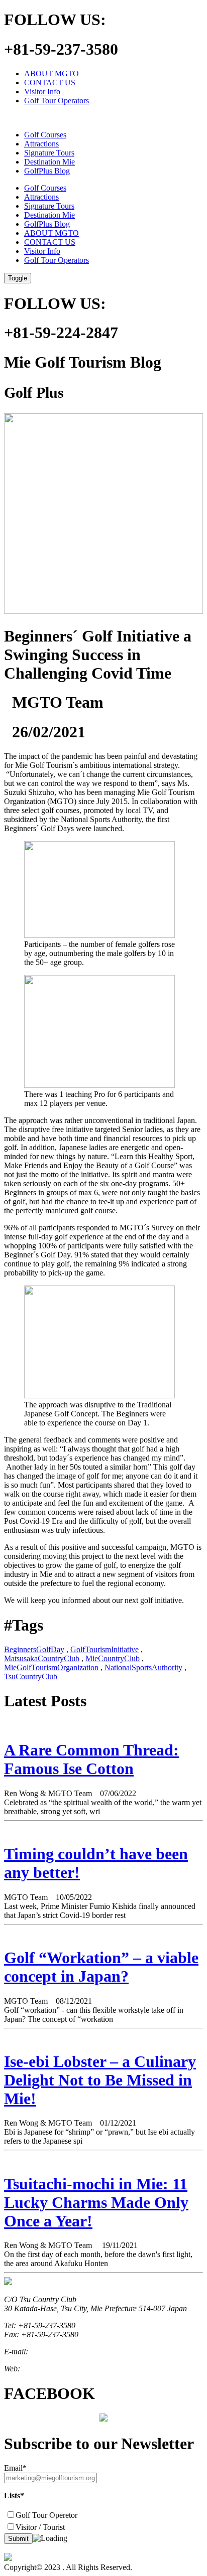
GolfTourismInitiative (105, 1649)
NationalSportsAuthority (143, 1667)
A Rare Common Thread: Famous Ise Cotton (91, 1759)
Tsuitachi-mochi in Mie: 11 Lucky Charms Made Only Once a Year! (96, 2202)
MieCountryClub (113, 1658)
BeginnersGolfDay (34, 1649)
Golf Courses (45, 135)
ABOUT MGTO (51, 73)
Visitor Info (42, 92)
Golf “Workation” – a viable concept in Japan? (101, 1967)
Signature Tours (49, 153)
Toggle (18, 278)
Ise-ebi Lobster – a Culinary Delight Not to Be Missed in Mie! (100, 2080)
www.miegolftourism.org (61, 2369)
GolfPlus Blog (47, 171)
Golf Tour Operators (57, 101)
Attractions (41, 144)
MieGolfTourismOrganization (51, 1667)
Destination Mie (49, 162)
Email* (15, 2468)
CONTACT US (50, 83)
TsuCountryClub (31, 1676)
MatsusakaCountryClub (42, 1658)
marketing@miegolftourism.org (80, 2352)
